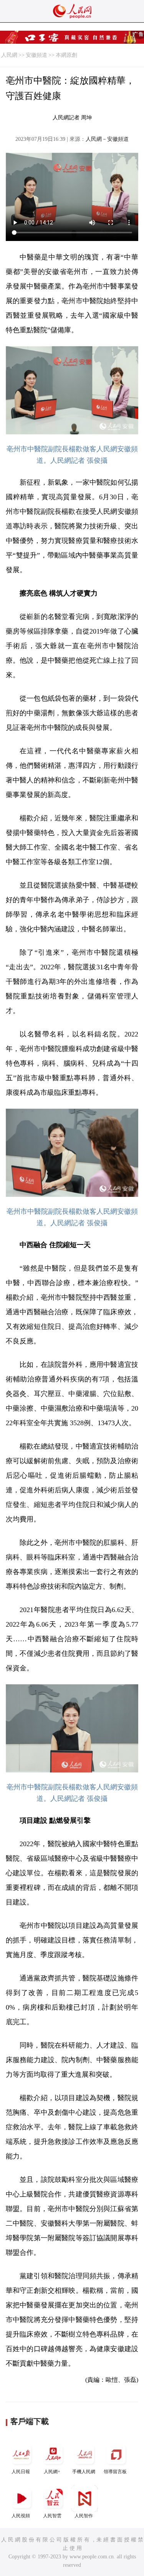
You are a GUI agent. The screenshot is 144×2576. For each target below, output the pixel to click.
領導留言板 (115, 2472)
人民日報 (21, 2472)
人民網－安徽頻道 (107, 139)
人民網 (9, 55)
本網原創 (66, 55)
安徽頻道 (36, 55)
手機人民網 (84, 2472)
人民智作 (84, 2516)
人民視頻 (21, 2516)
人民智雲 (52, 2516)
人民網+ (52, 2472)
